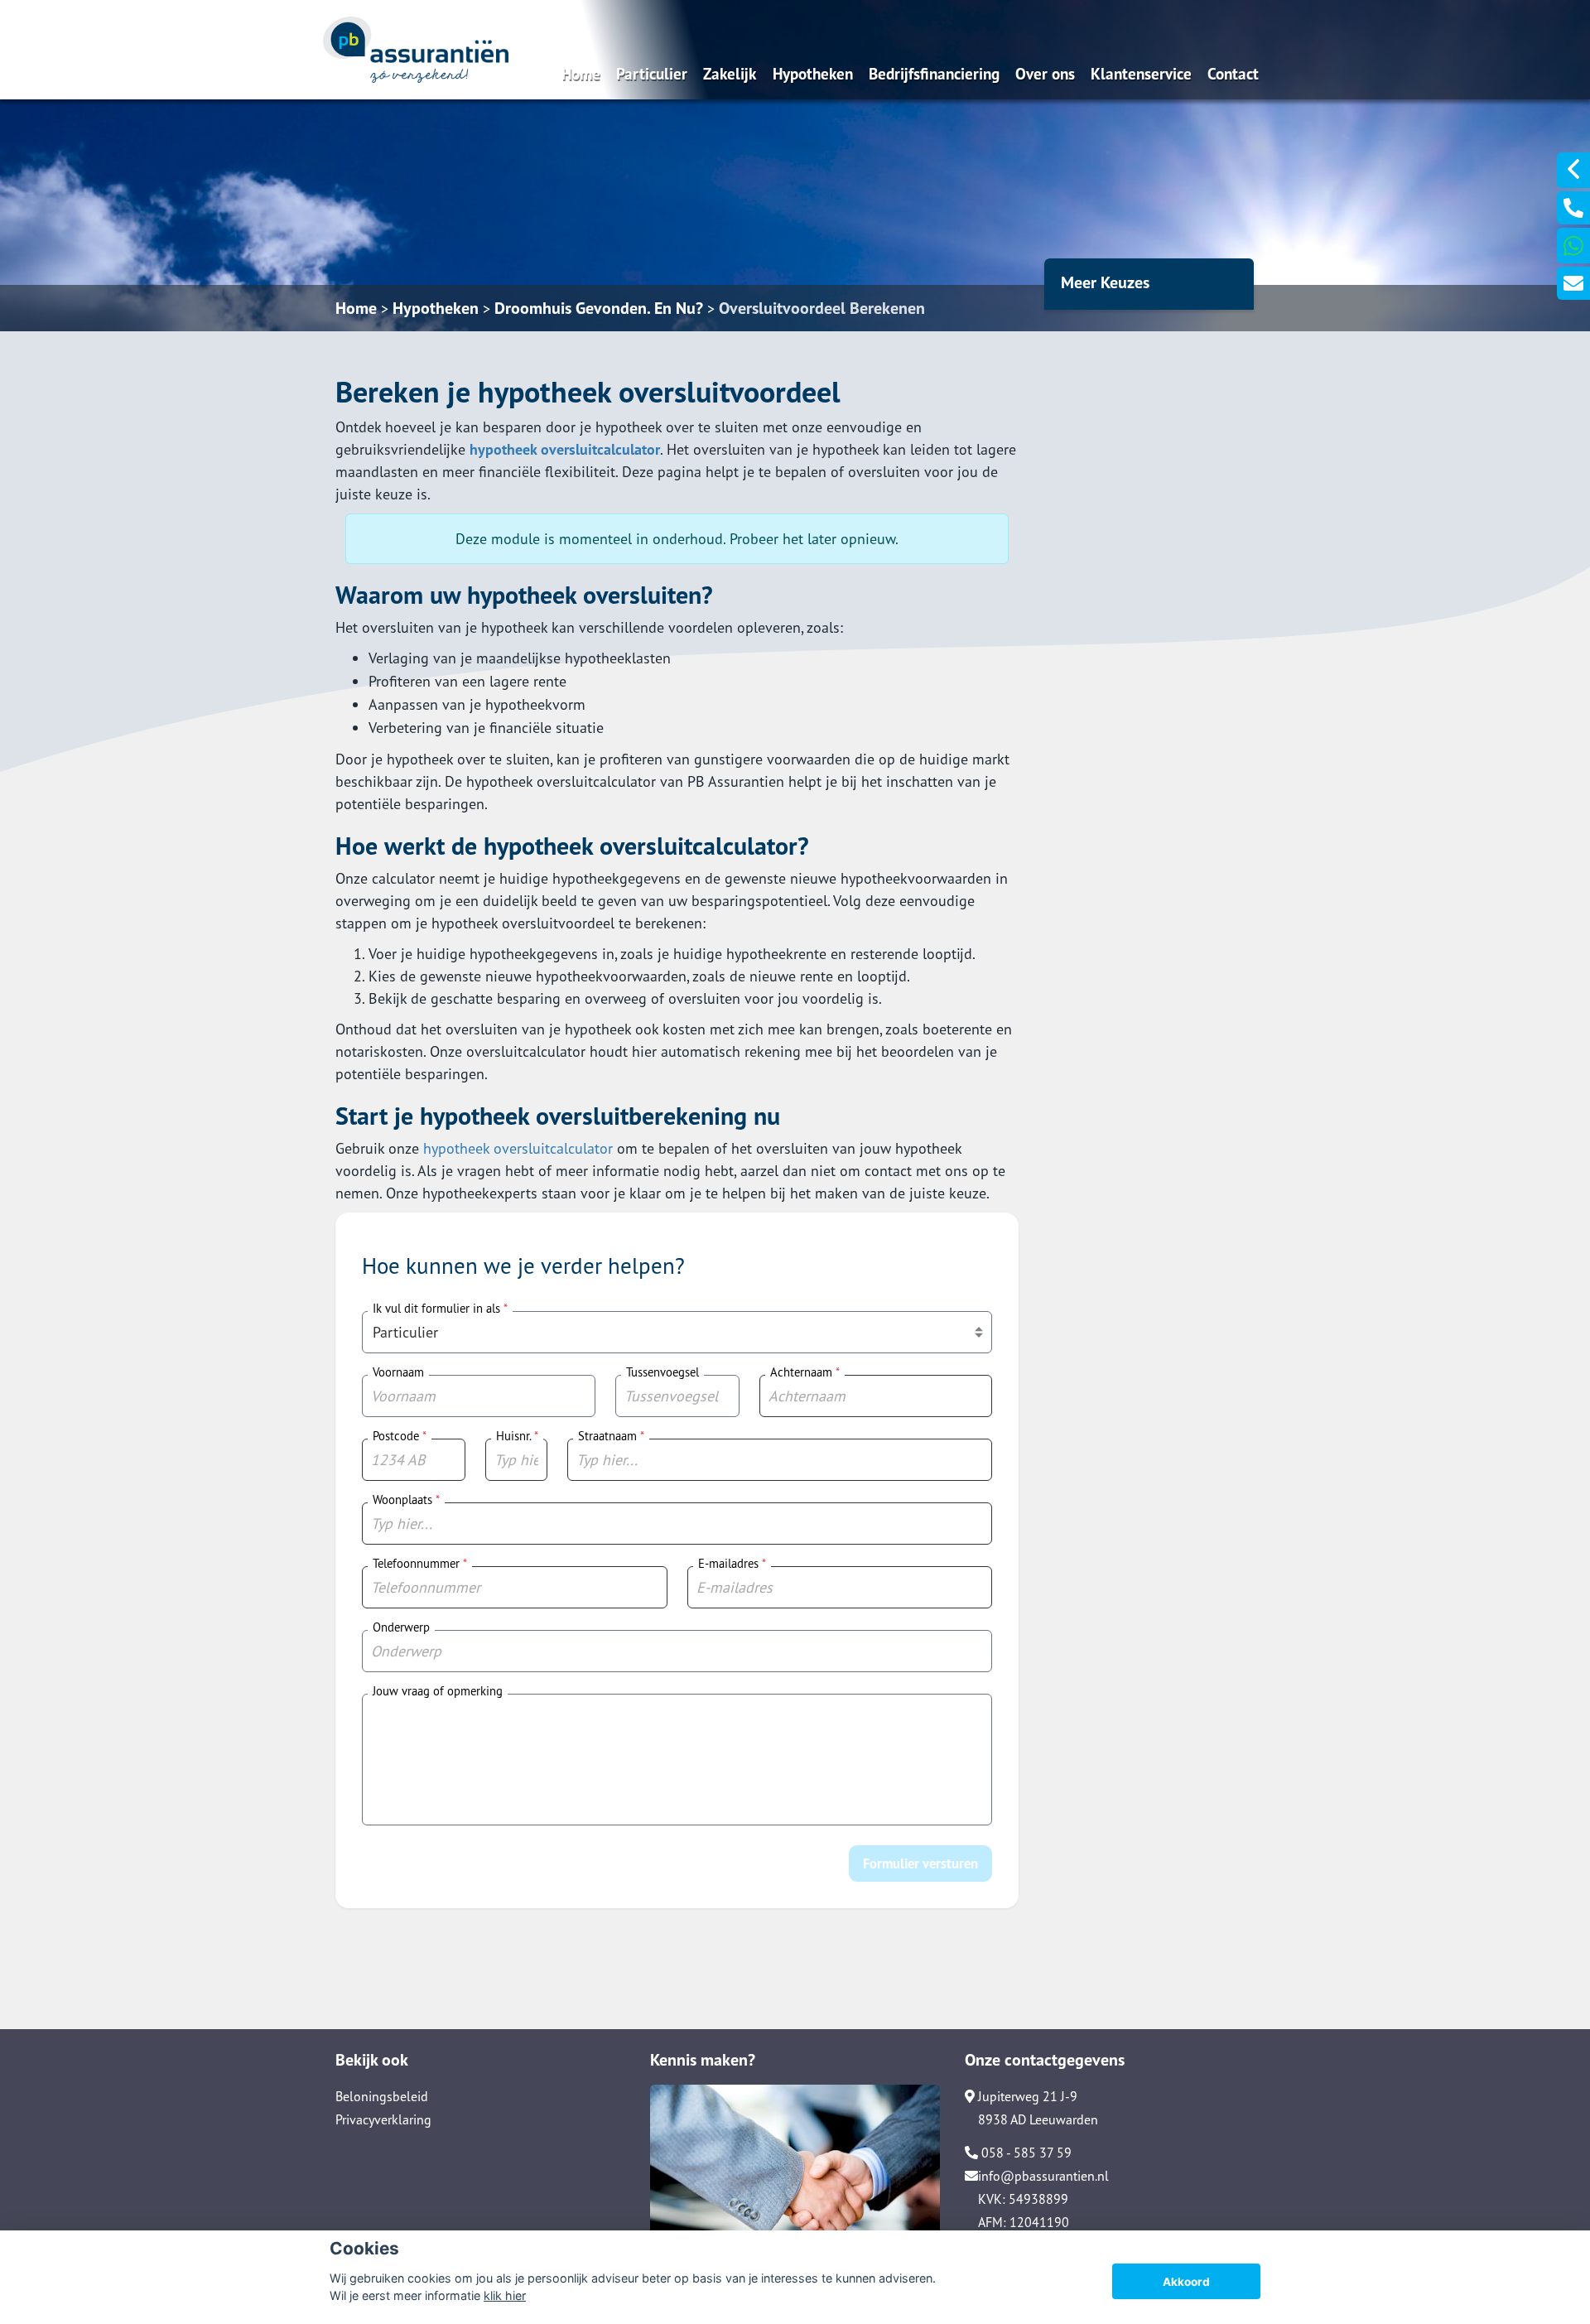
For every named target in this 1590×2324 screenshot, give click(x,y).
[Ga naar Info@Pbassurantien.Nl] (1573, 283)
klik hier (505, 2295)
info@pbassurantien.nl (1043, 2176)
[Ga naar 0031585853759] (1573, 208)
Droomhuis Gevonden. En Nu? (599, 308)
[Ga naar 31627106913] (1573, 246)
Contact (1233, 73)
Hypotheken (813, 73)
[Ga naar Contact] (795, 2184)
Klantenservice (1141, 73)
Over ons (1045, 73)
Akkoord (1186, 2282)
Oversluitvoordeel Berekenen (822, 308)
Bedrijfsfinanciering (934, 73)
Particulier (652, 73)
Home (581, 73)
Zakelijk (730, 73)
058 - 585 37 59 (1025, 2153)
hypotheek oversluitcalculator (565, 449)
